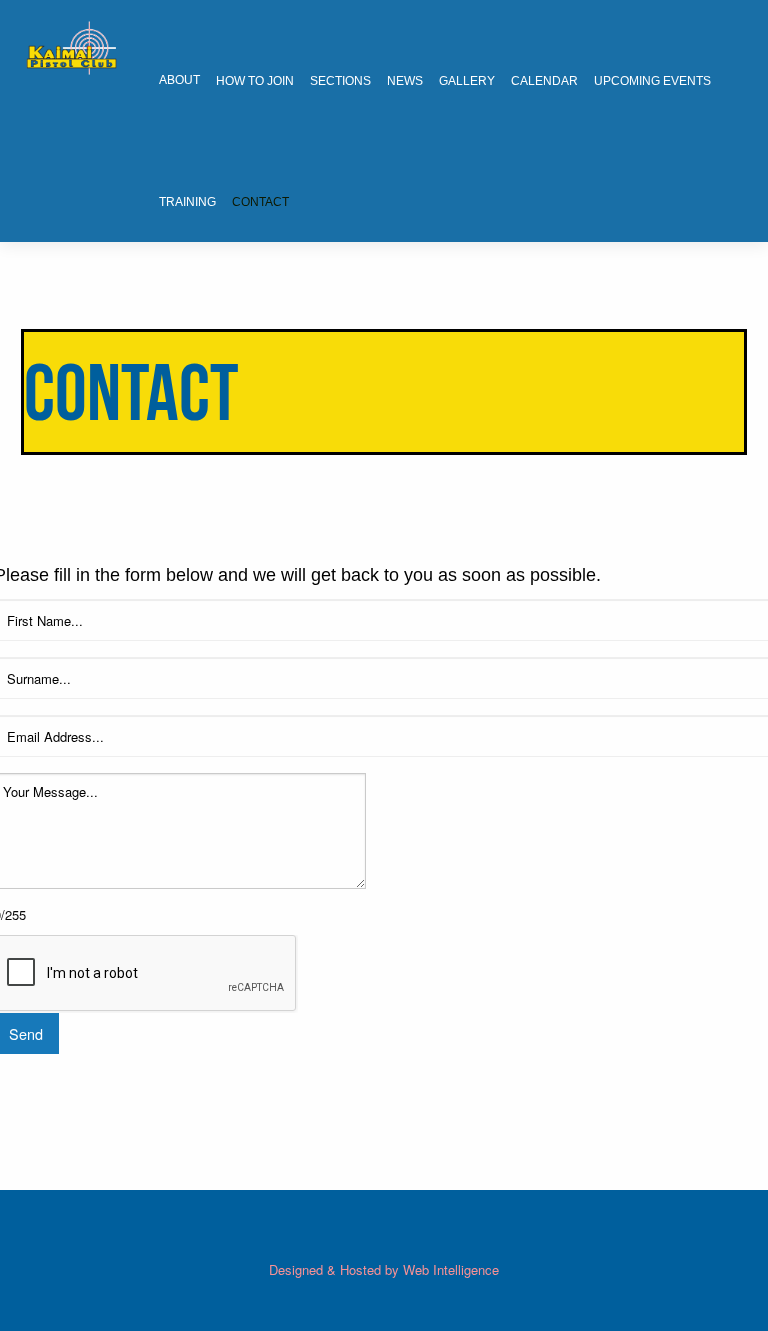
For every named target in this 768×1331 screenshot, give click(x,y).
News (405, 81)
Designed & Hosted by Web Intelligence (384, 1269)
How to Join (255, 81)
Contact (260, 202)
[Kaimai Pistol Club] (71, 48)
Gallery (467, 81)
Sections (340, 81)
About (179, 80)
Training (187, 202)
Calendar (544, 81)
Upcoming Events (652, 81)
